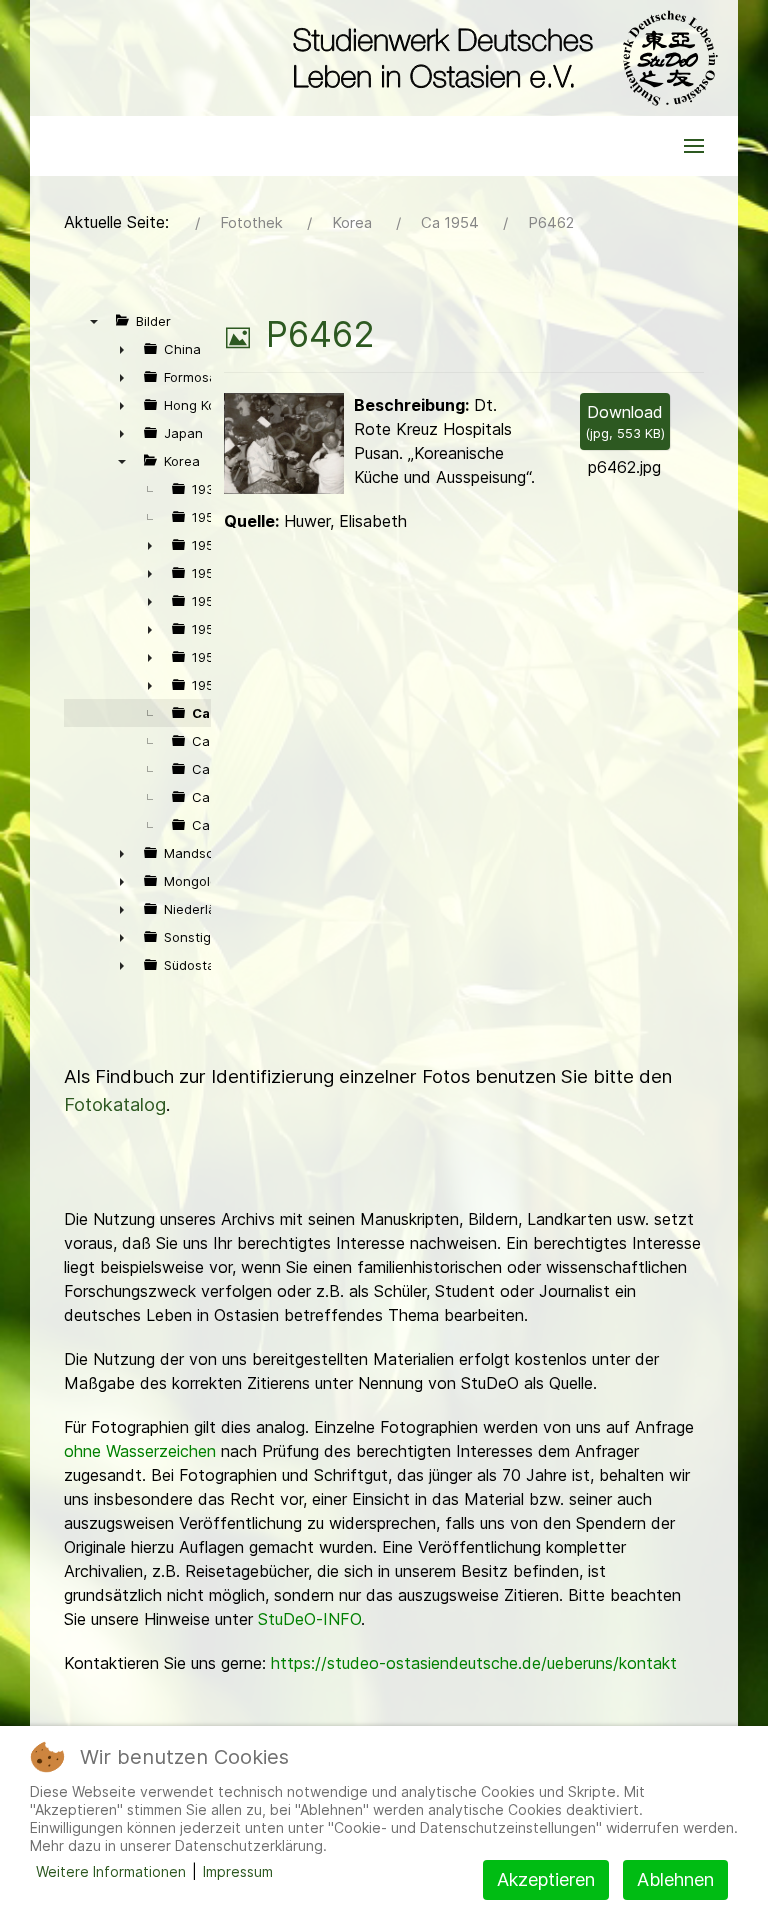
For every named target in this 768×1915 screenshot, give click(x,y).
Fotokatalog (115, 1104)
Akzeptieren (546, 1879)
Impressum (238, 1871)
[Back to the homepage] (500, 58)
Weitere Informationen (111, 1871)
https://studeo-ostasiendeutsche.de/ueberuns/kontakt (474, 1663)
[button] (694, 146)
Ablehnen (675, 1879)
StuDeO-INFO (309, 1619)
